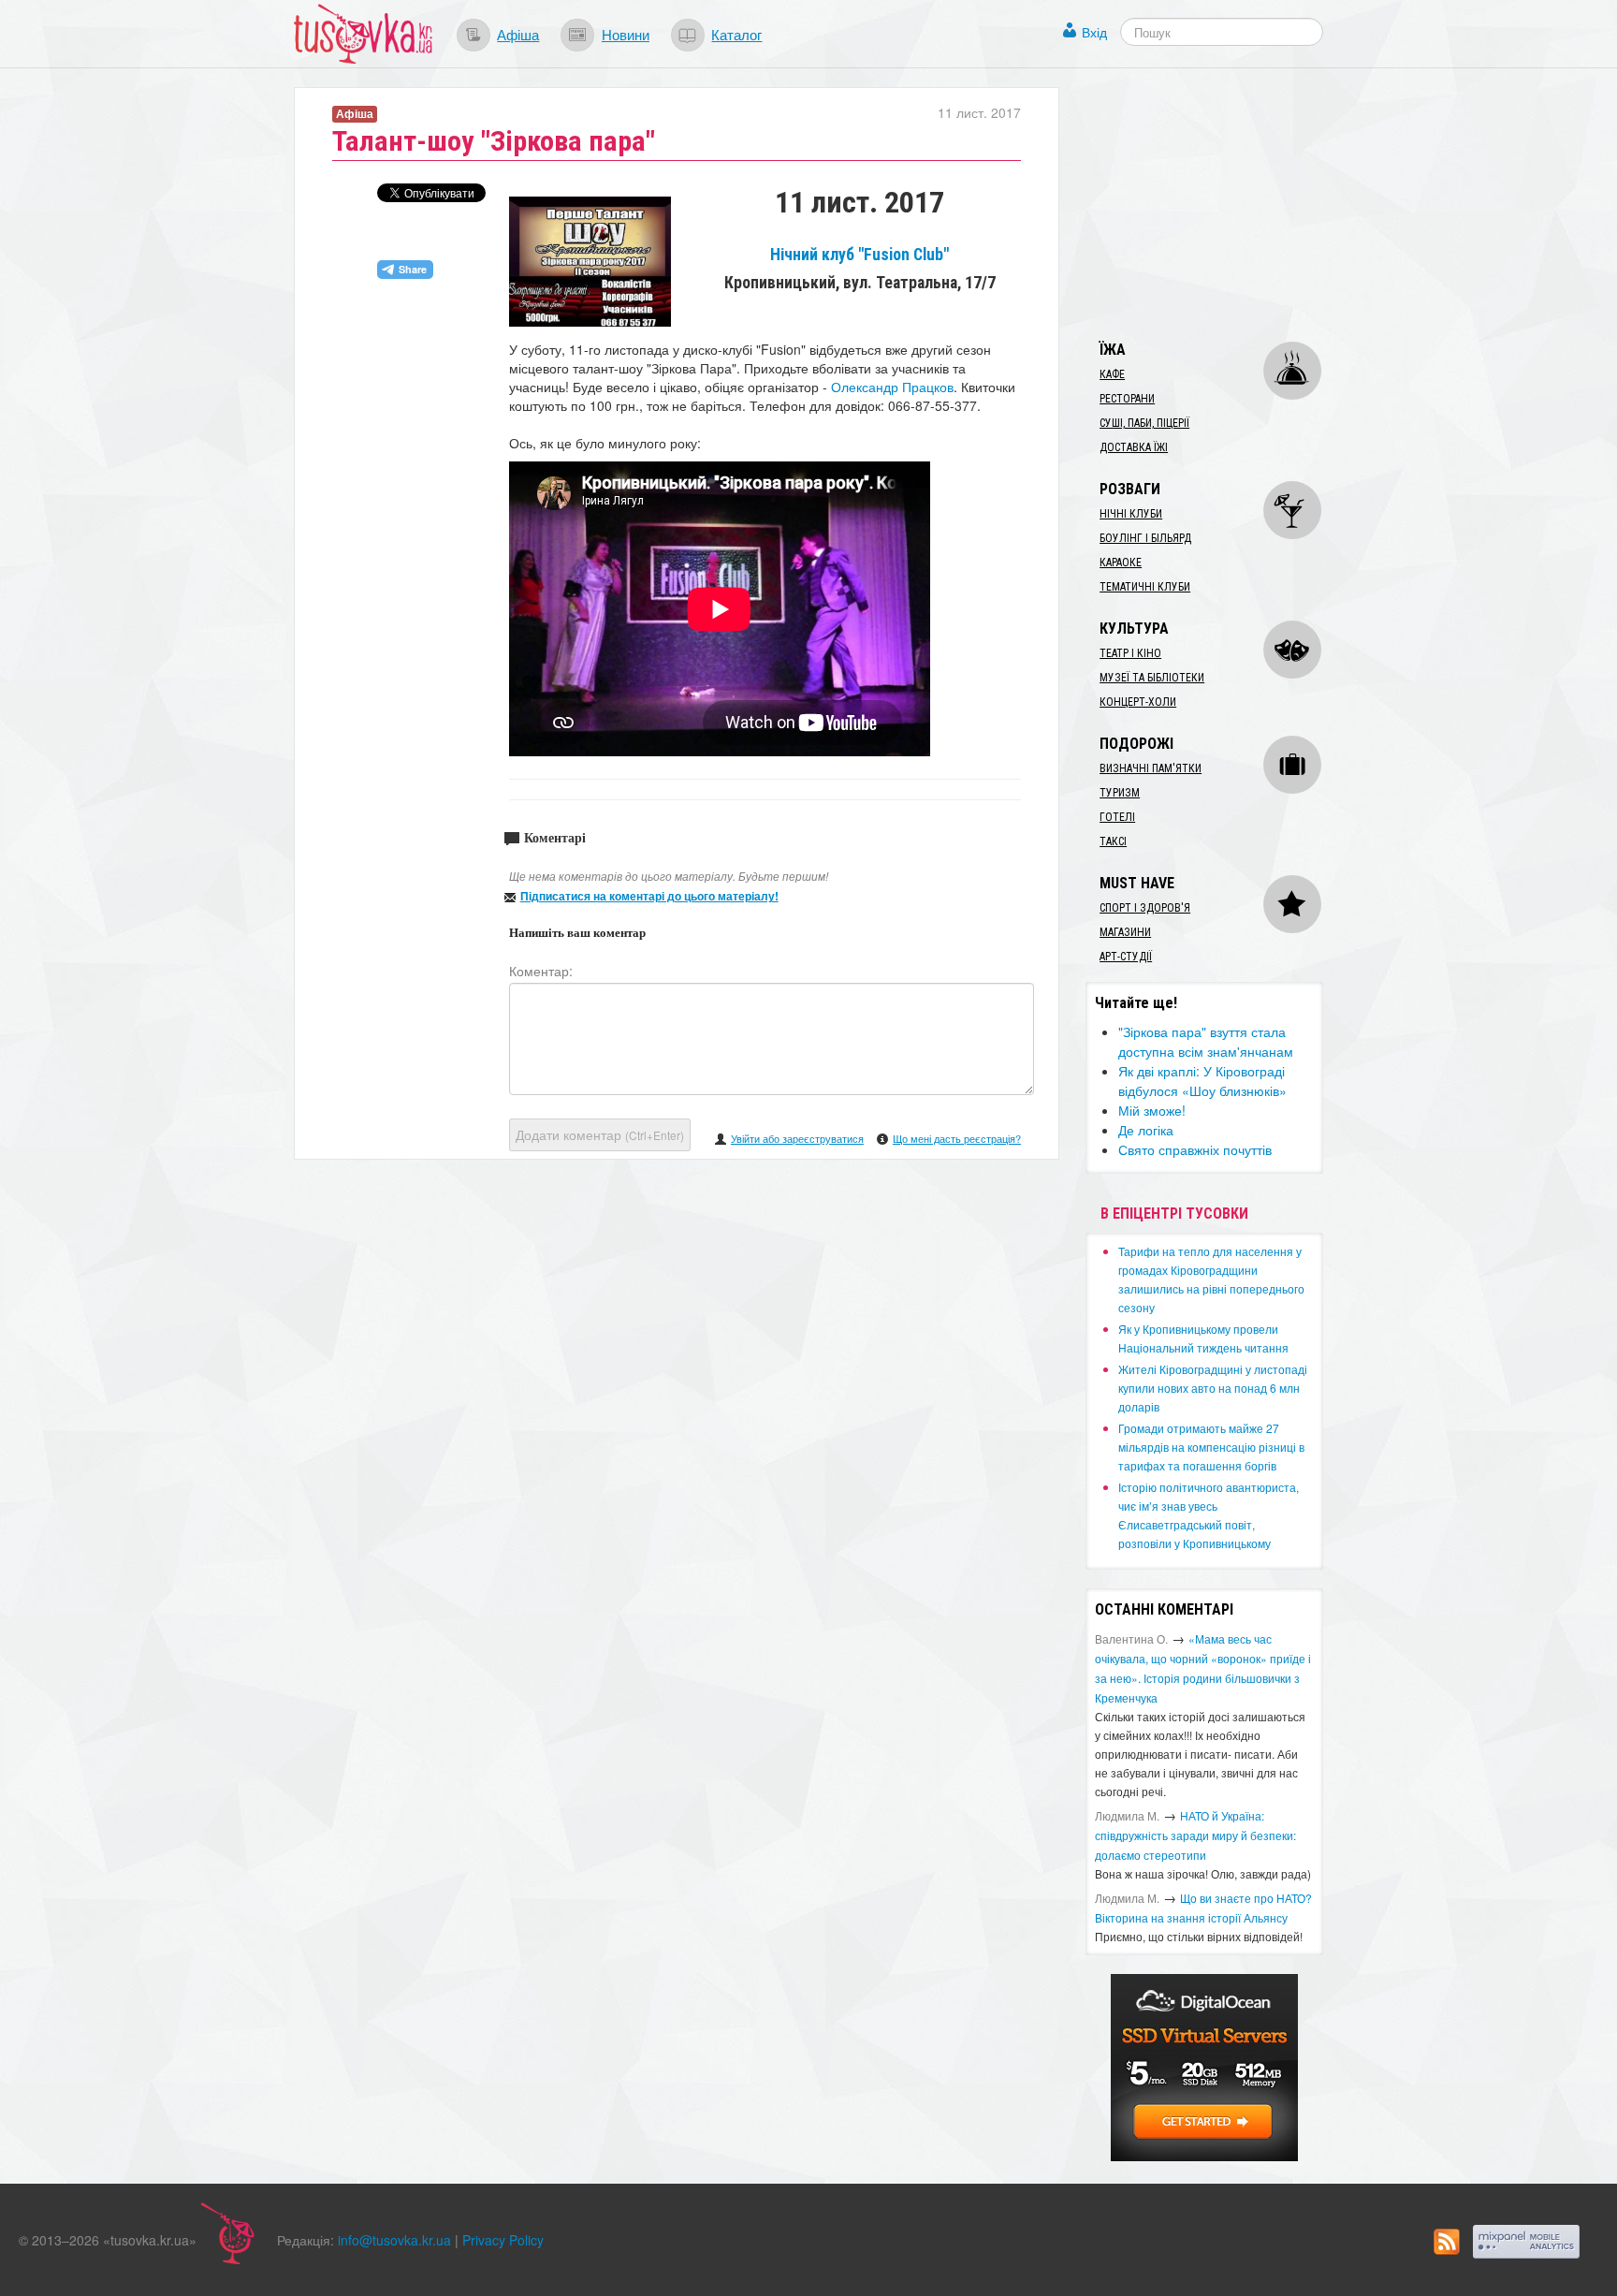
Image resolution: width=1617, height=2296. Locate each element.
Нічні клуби (1131, 514)
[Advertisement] (1226, 204)
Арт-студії (1126, 957)
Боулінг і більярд (1145, 538)
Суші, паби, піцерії (1144, 423)
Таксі (1113, 841)
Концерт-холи (1138, 702)
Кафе (1112, 374)
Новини (626, 34)
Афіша (518, 34)
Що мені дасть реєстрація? (957, 1138)
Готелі (1117, 817)
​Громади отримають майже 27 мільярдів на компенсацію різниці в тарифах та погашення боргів (1211, 1447)
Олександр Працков (892, 387)
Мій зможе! (1152, 1110)
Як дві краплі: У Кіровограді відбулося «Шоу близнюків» (1202, 1081)
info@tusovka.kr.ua (394, 2240)
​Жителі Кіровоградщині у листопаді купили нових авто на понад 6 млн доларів (1213, 1388)
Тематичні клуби (1145, 587)
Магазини (1125, 932)
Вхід (1094, 32)
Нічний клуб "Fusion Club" (859, 255)
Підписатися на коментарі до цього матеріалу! (649, 896)
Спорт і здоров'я (1145, 908)
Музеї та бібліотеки (1152, 678)
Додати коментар (600, 1134)
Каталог (736, 34)
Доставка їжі (1134, 447)
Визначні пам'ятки (1151, 768)
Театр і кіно (1130, 653)
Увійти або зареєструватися (797, 1138)
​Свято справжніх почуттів (1195, 1149)
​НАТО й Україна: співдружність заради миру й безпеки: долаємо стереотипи (1195, 1835)
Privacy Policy (503, 2240)
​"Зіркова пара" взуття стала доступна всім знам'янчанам (1206, 1041)
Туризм (1120, 793)
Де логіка (1146, 1130)
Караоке (1121, 563)
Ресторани (1127, 399)
